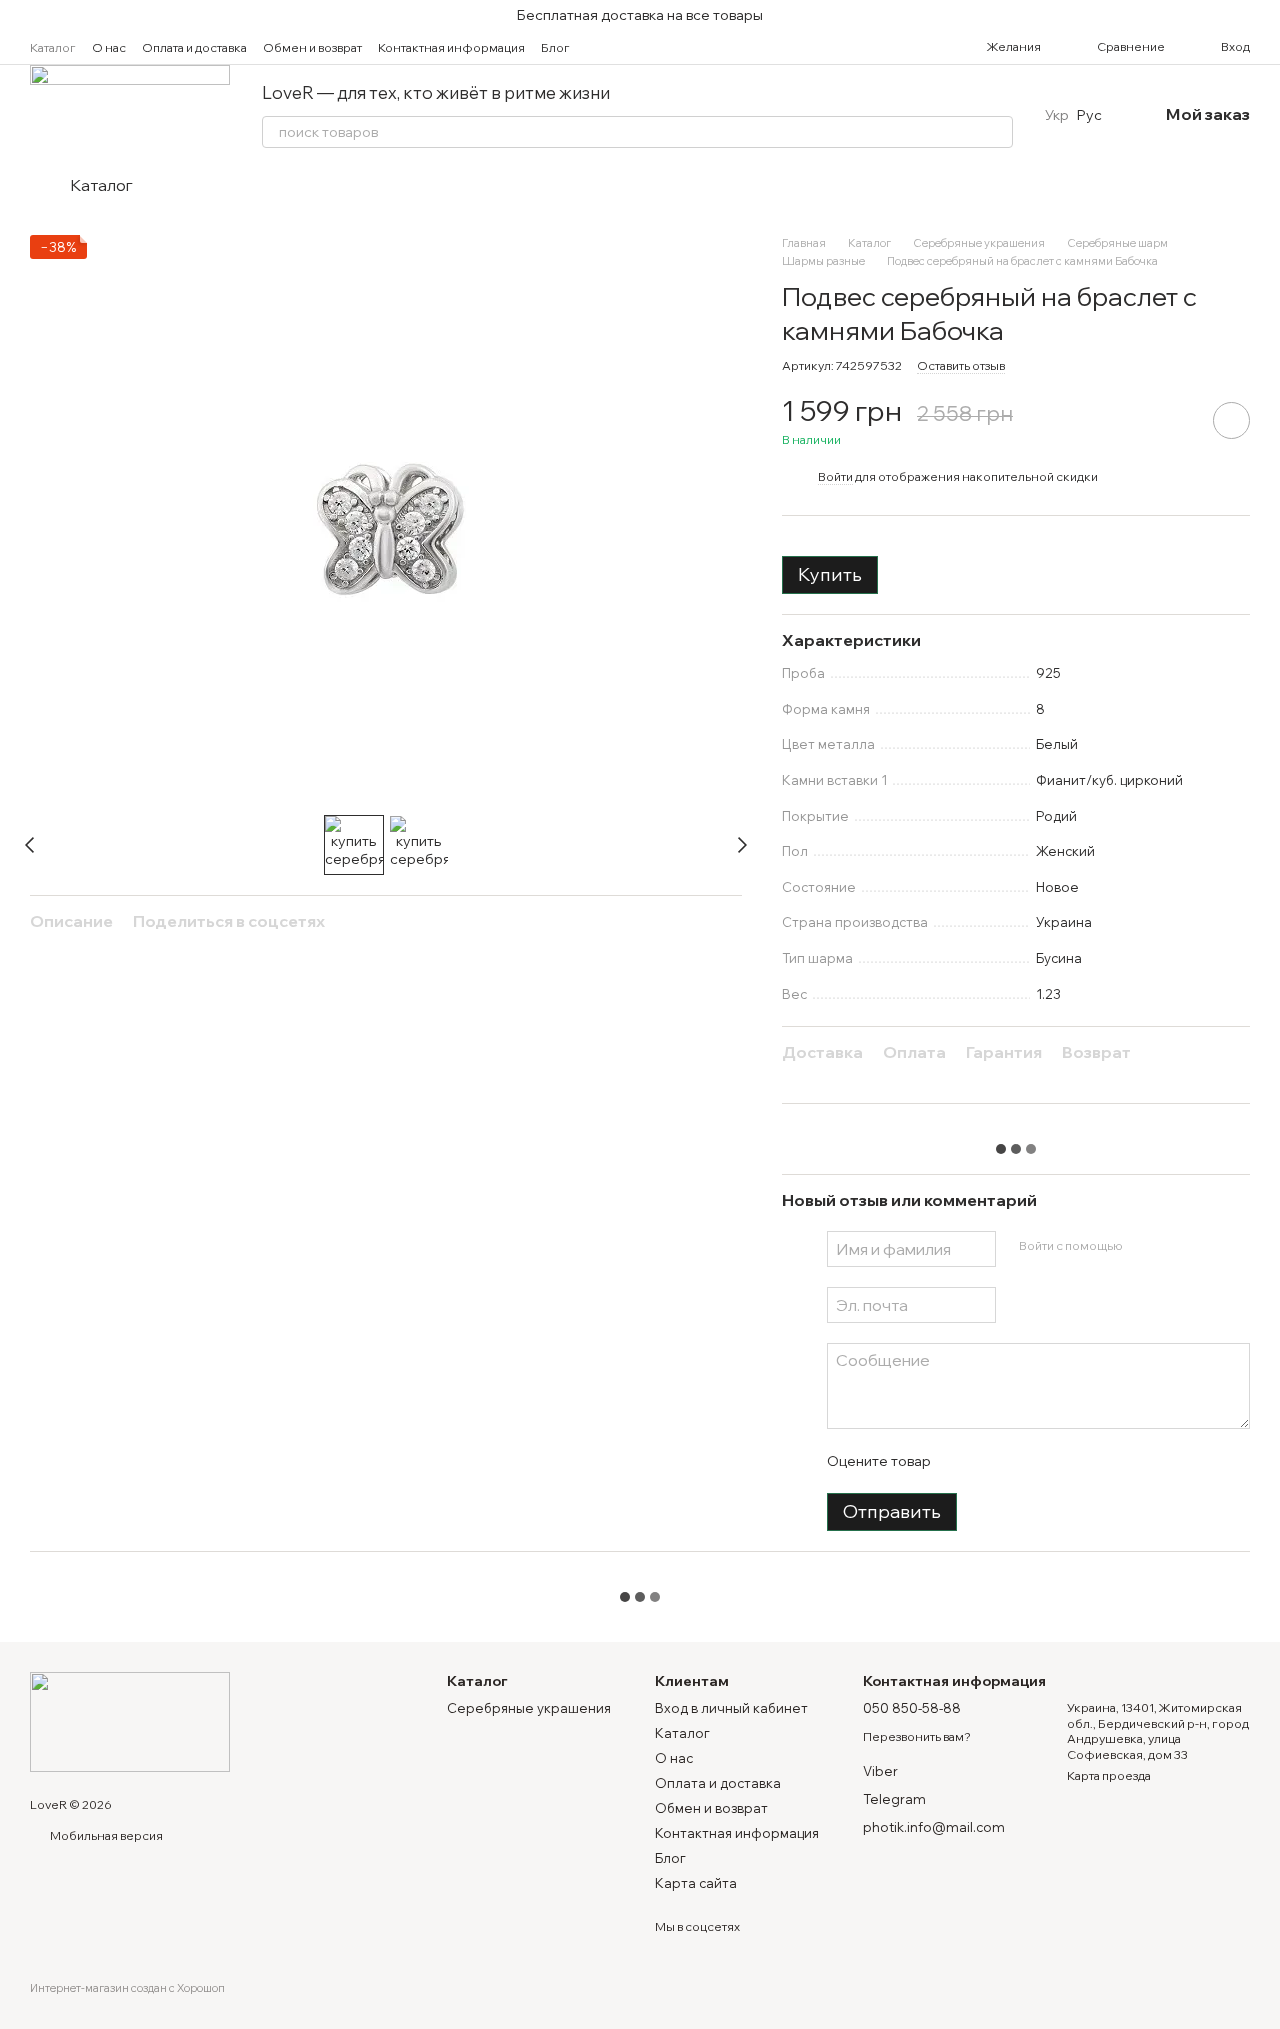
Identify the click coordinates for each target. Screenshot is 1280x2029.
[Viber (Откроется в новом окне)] (682, 47)
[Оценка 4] (1059, 1461)
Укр (1057, 115)
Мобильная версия (105, 1835)
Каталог (53, 47)
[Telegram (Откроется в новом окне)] (658, 47)
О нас (109, 47)
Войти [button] (835, 476)
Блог (555, 47)
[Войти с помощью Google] (1176, 1246)
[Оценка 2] (995, 1461)
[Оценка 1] (963, 1461)
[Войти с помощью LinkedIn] (1208, 1246)
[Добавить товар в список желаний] (1231, 420)
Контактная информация (451, 47)
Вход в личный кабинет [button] (731, 1708)
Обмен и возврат (312, 47)
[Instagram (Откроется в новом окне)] (610, 47)
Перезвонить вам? (917, 1736)
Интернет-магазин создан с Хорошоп (127, 1988)
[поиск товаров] (997, 132)
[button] (1264, 15)
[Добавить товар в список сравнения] (1175, 420)
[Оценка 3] (1027, 1461)
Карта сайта (696, 1883)
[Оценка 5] (1091, 1461)
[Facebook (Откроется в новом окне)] (634, 47)
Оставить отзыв (961, 365)
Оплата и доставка (194, 47)
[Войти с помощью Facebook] (1144, 1246)
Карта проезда (1109, 1775)
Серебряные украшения (529, 1708)
